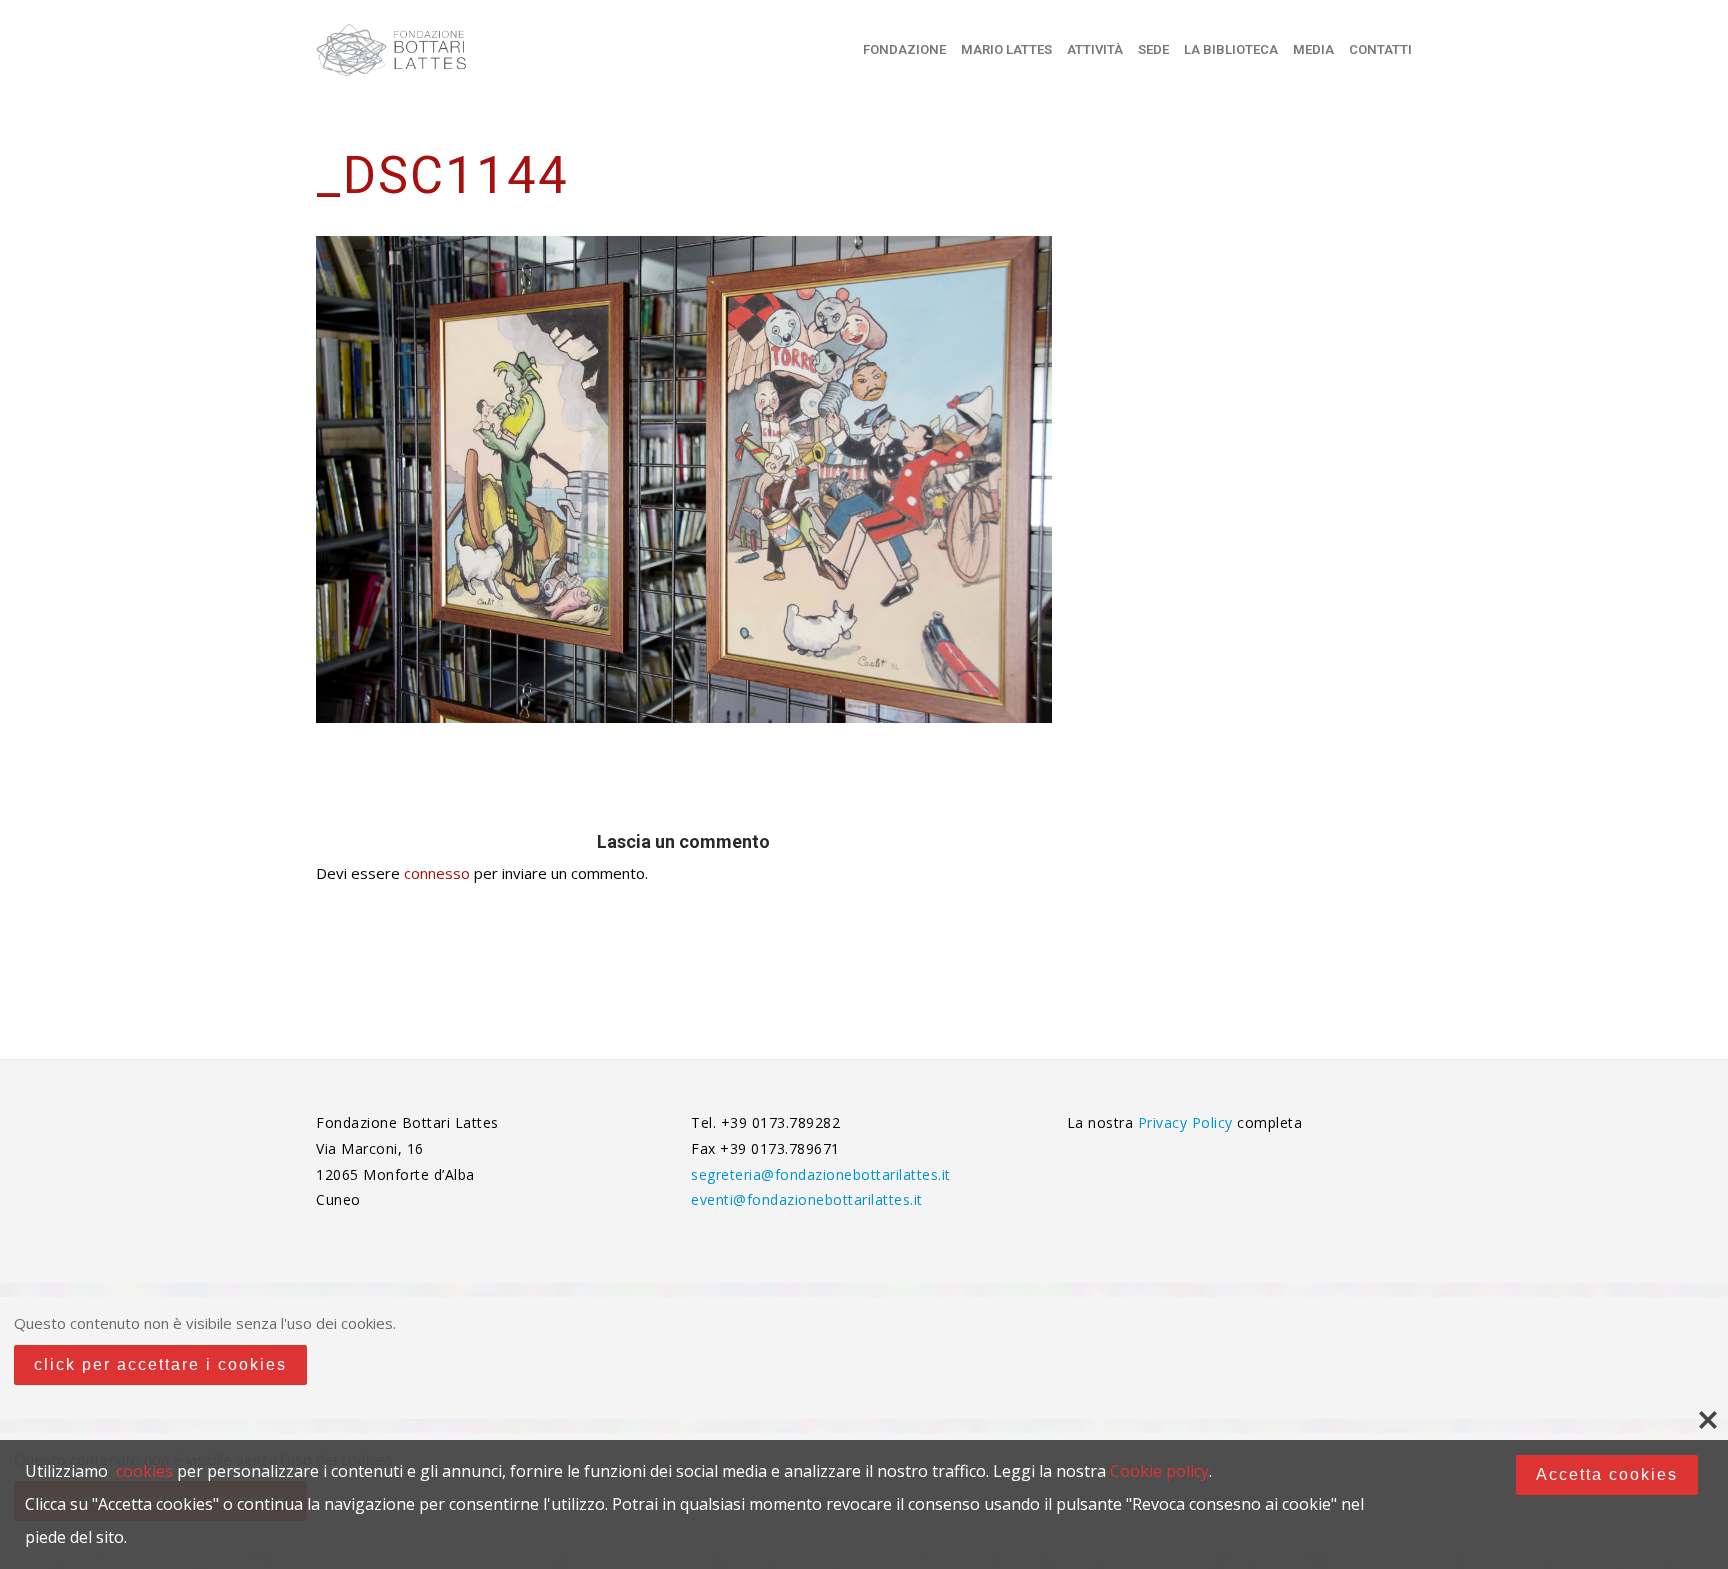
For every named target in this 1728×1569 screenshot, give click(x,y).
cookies (144, 1471)
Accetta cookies (1607, 1474)
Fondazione (904, 49)
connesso (437, 873)
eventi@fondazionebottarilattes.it (807, 1199)
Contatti (1380, 49)
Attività (1095, 49)
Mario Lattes (1006, 49)
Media (1313, 49)
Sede (1153, 49)
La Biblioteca (1231, 49)
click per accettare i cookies (160, 1364)
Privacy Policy (1188, 1122)
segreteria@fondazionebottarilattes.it (821, 1174)
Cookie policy (1159, 1471)
